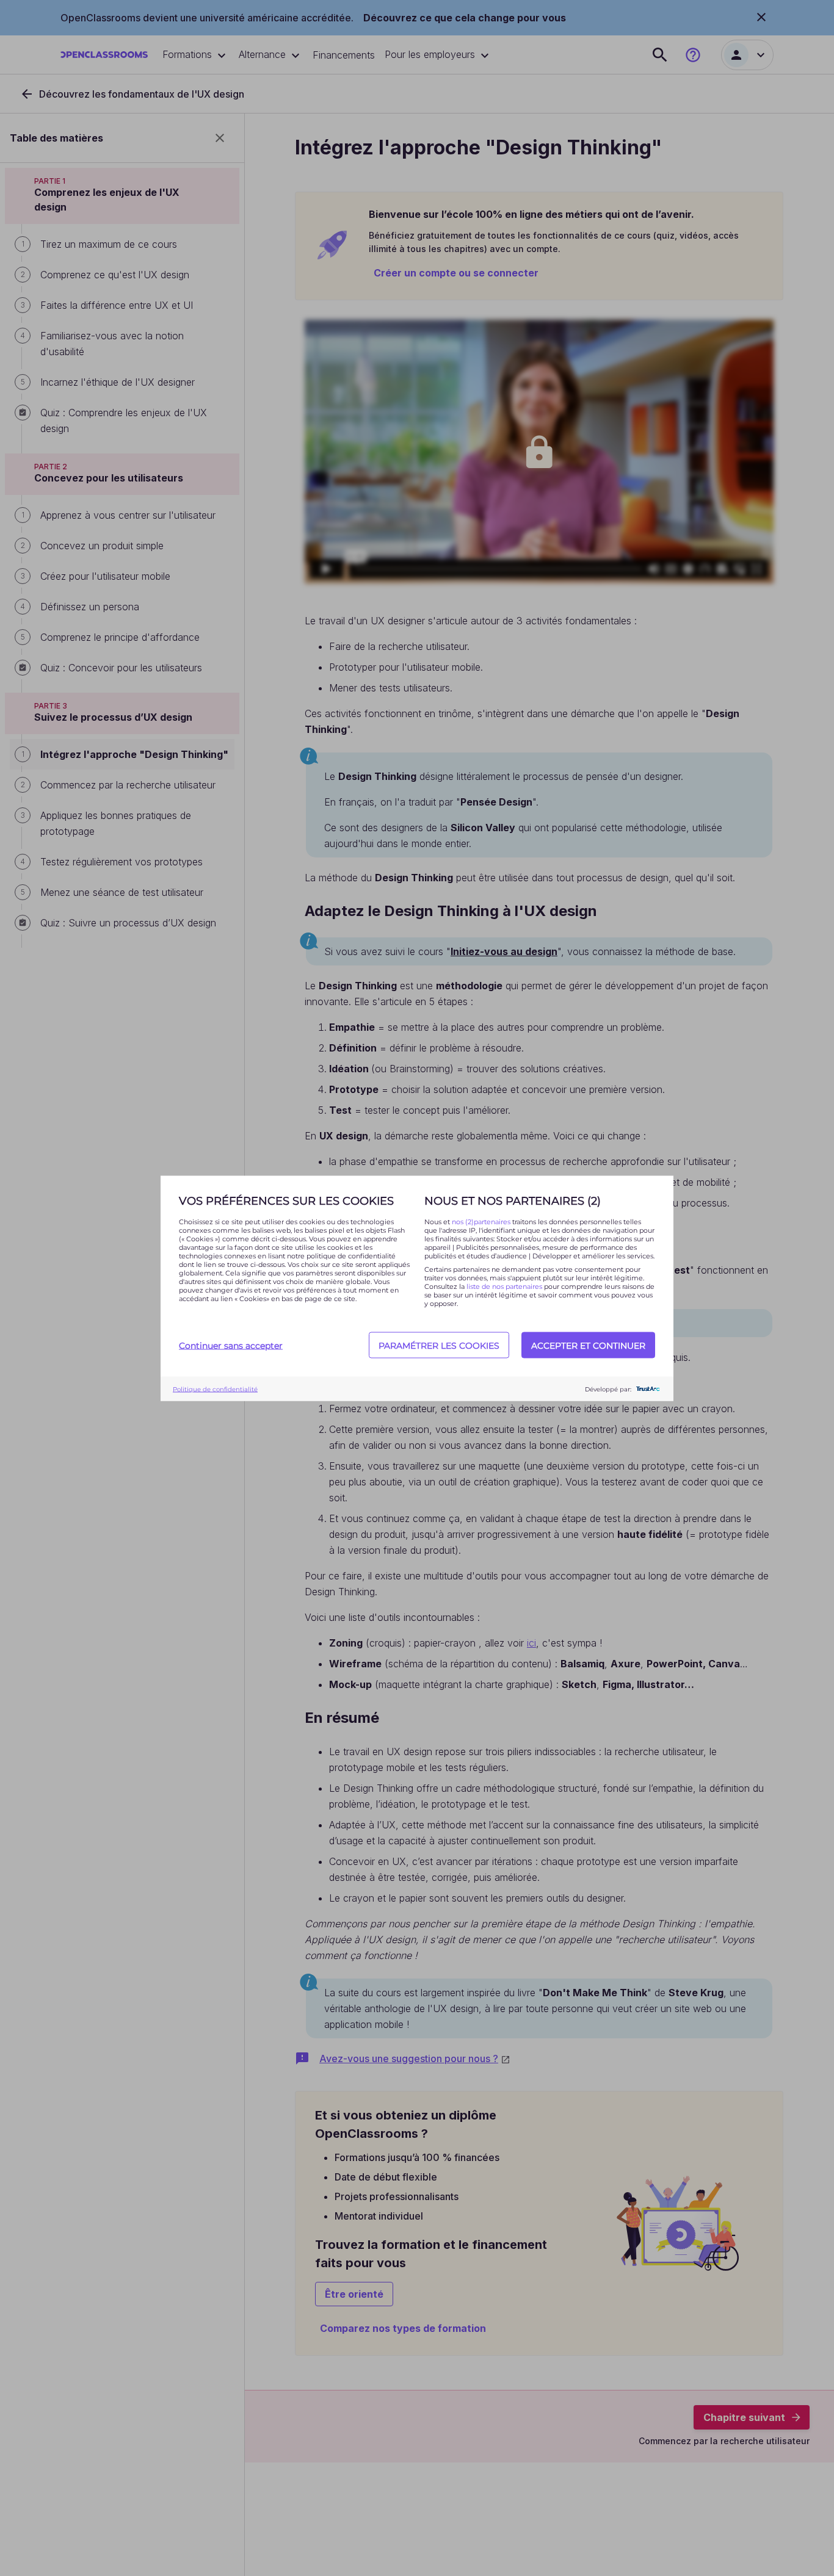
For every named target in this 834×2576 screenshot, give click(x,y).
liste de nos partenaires (504, 1286)
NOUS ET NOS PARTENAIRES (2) (513, 1200)
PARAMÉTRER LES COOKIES (439, 1345)
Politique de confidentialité (215, 1389)
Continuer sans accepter (231, 1345)
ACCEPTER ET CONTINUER (588, 1345)
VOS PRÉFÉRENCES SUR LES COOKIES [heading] (286, 1200)
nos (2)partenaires (482, 1221)
